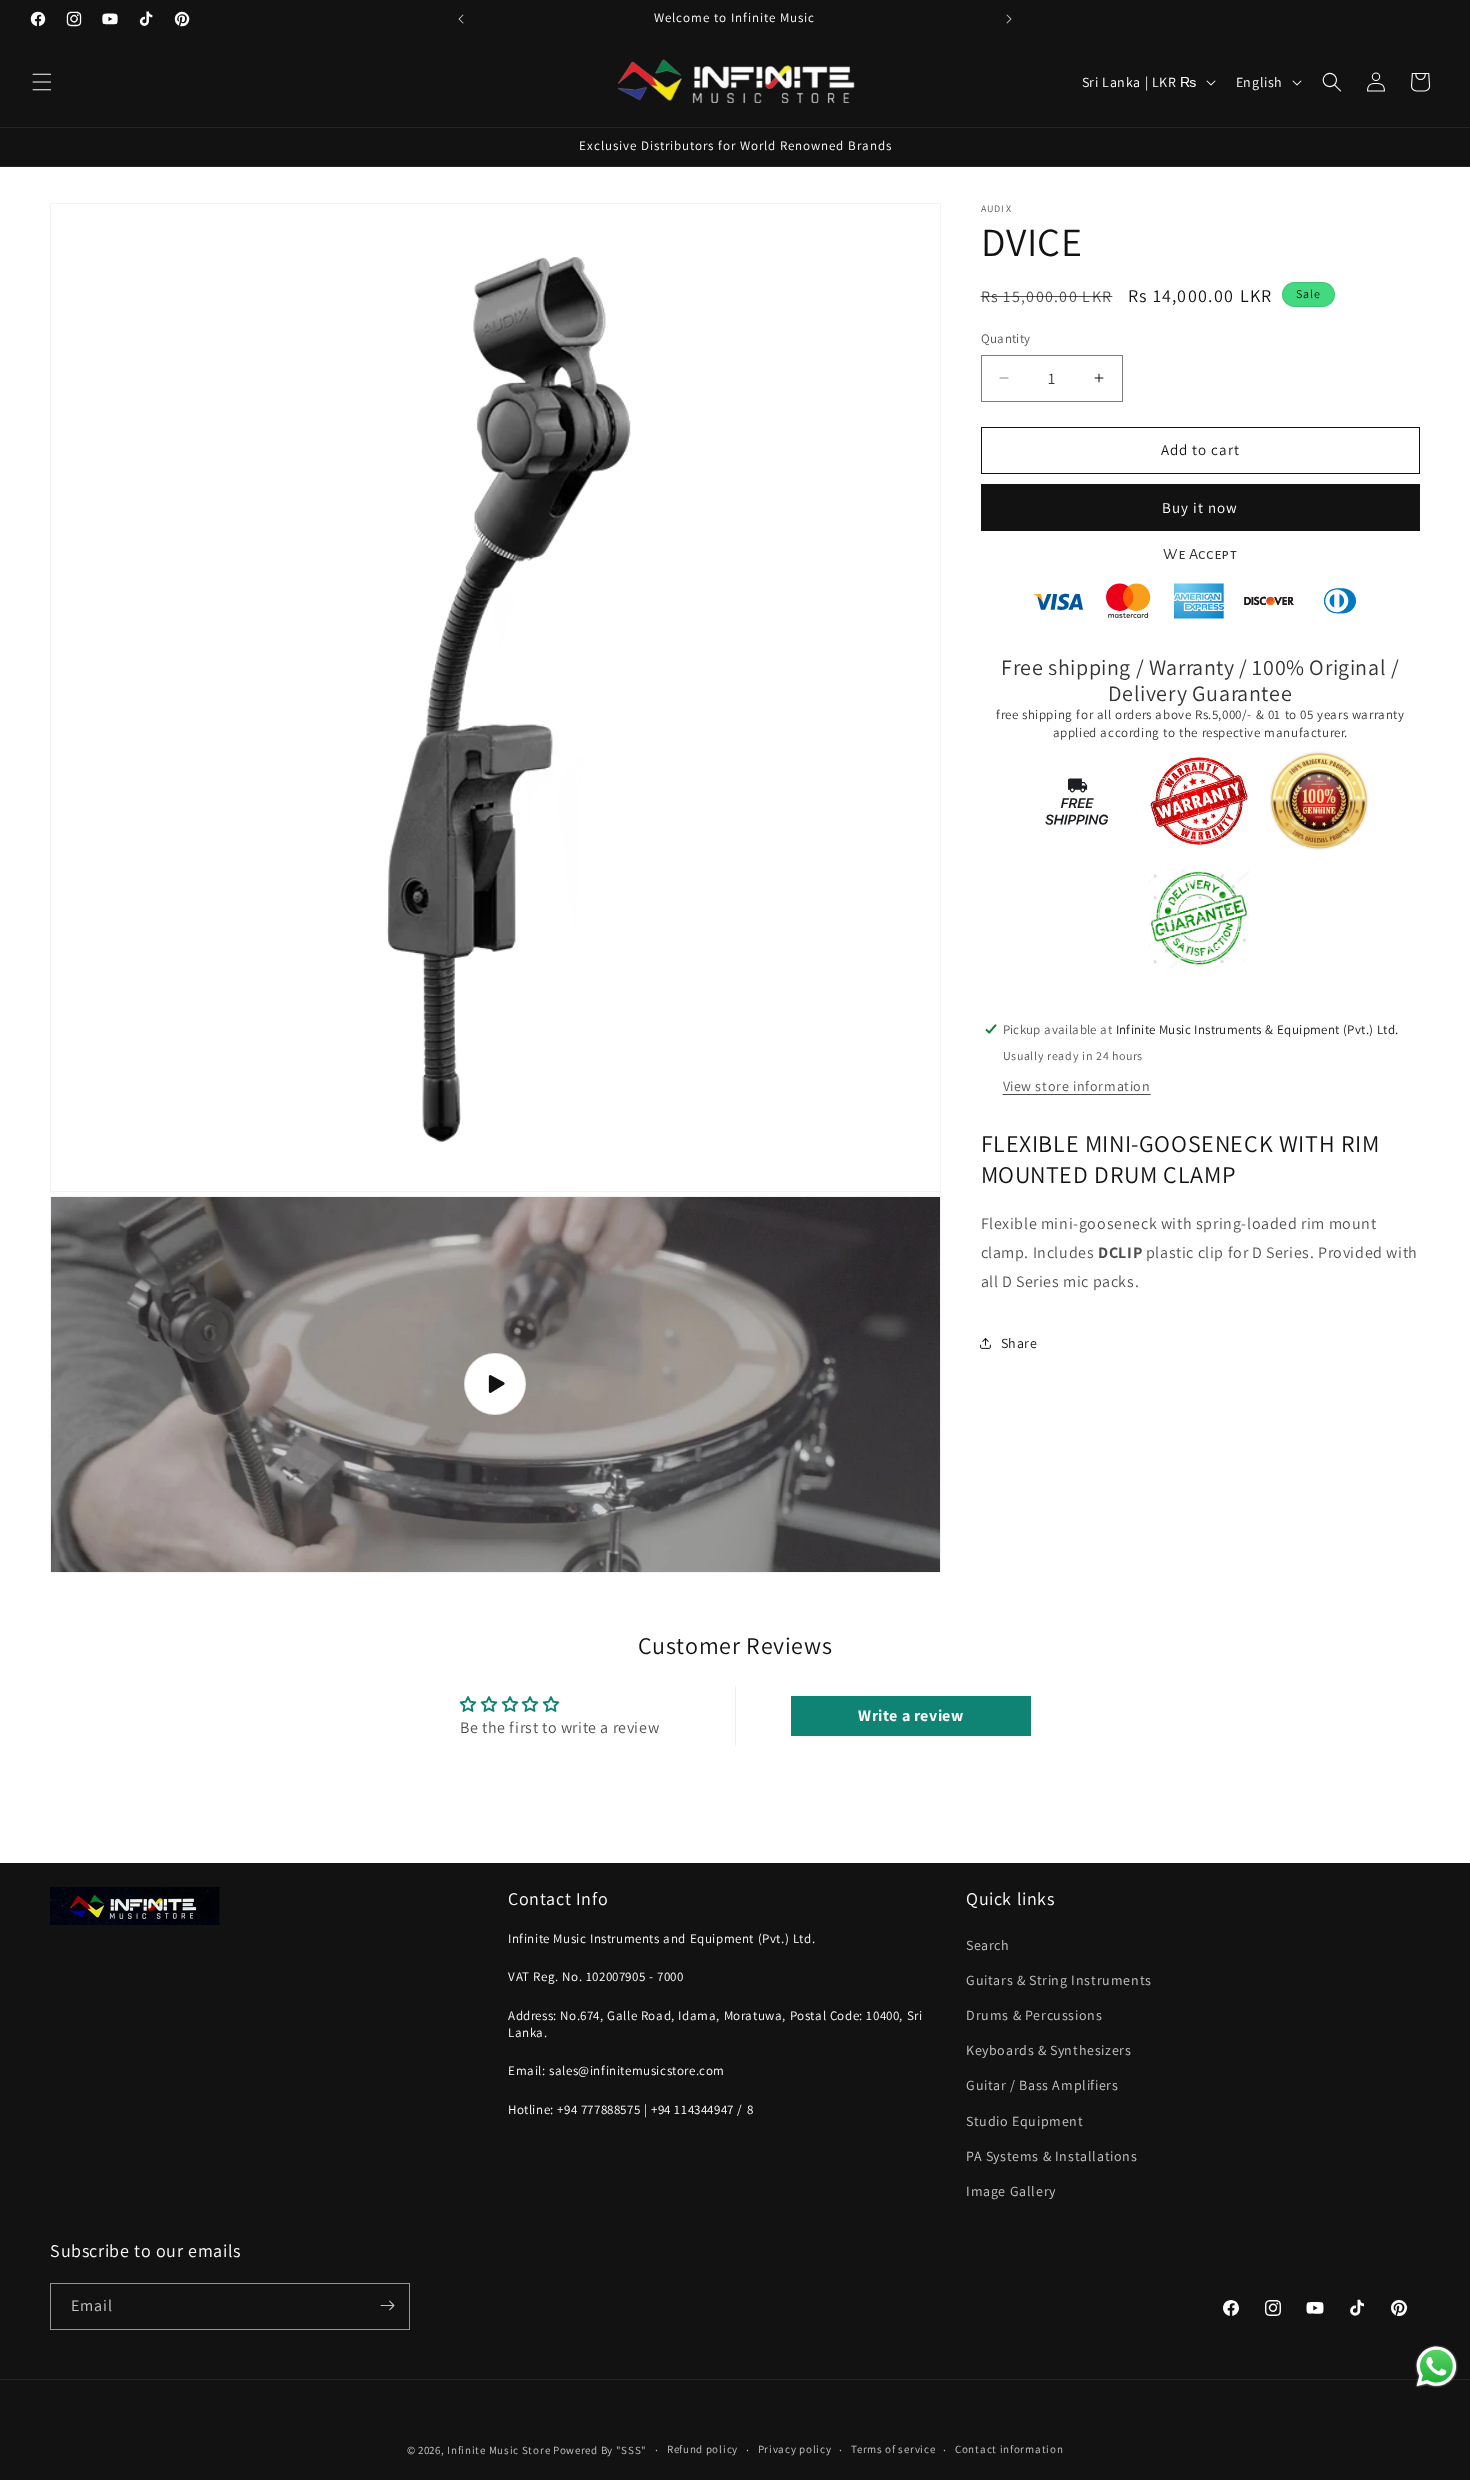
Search (988, 1944)
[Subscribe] (387, 2305)
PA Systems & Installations (1052, 2155)
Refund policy (702, 2450)
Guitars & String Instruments (1059, 1979)
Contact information (1009, 2450)
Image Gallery (1011, 2190)
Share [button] (1019, 1342)
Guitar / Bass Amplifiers (1042, 2085)
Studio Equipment (1025, 2120)
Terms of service (893, 2450)
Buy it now (1200, 506)
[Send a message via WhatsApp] (1436, 2366)
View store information (1077, 1085)
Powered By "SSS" (600, 2450)
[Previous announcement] (461, 19)
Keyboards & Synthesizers (1048, 2050)
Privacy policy (795, 2450)
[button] (42, 82)
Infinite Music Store (500, 2450)
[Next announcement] (1009, 19)
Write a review (910, 1716)
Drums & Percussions (1034, 2015)
